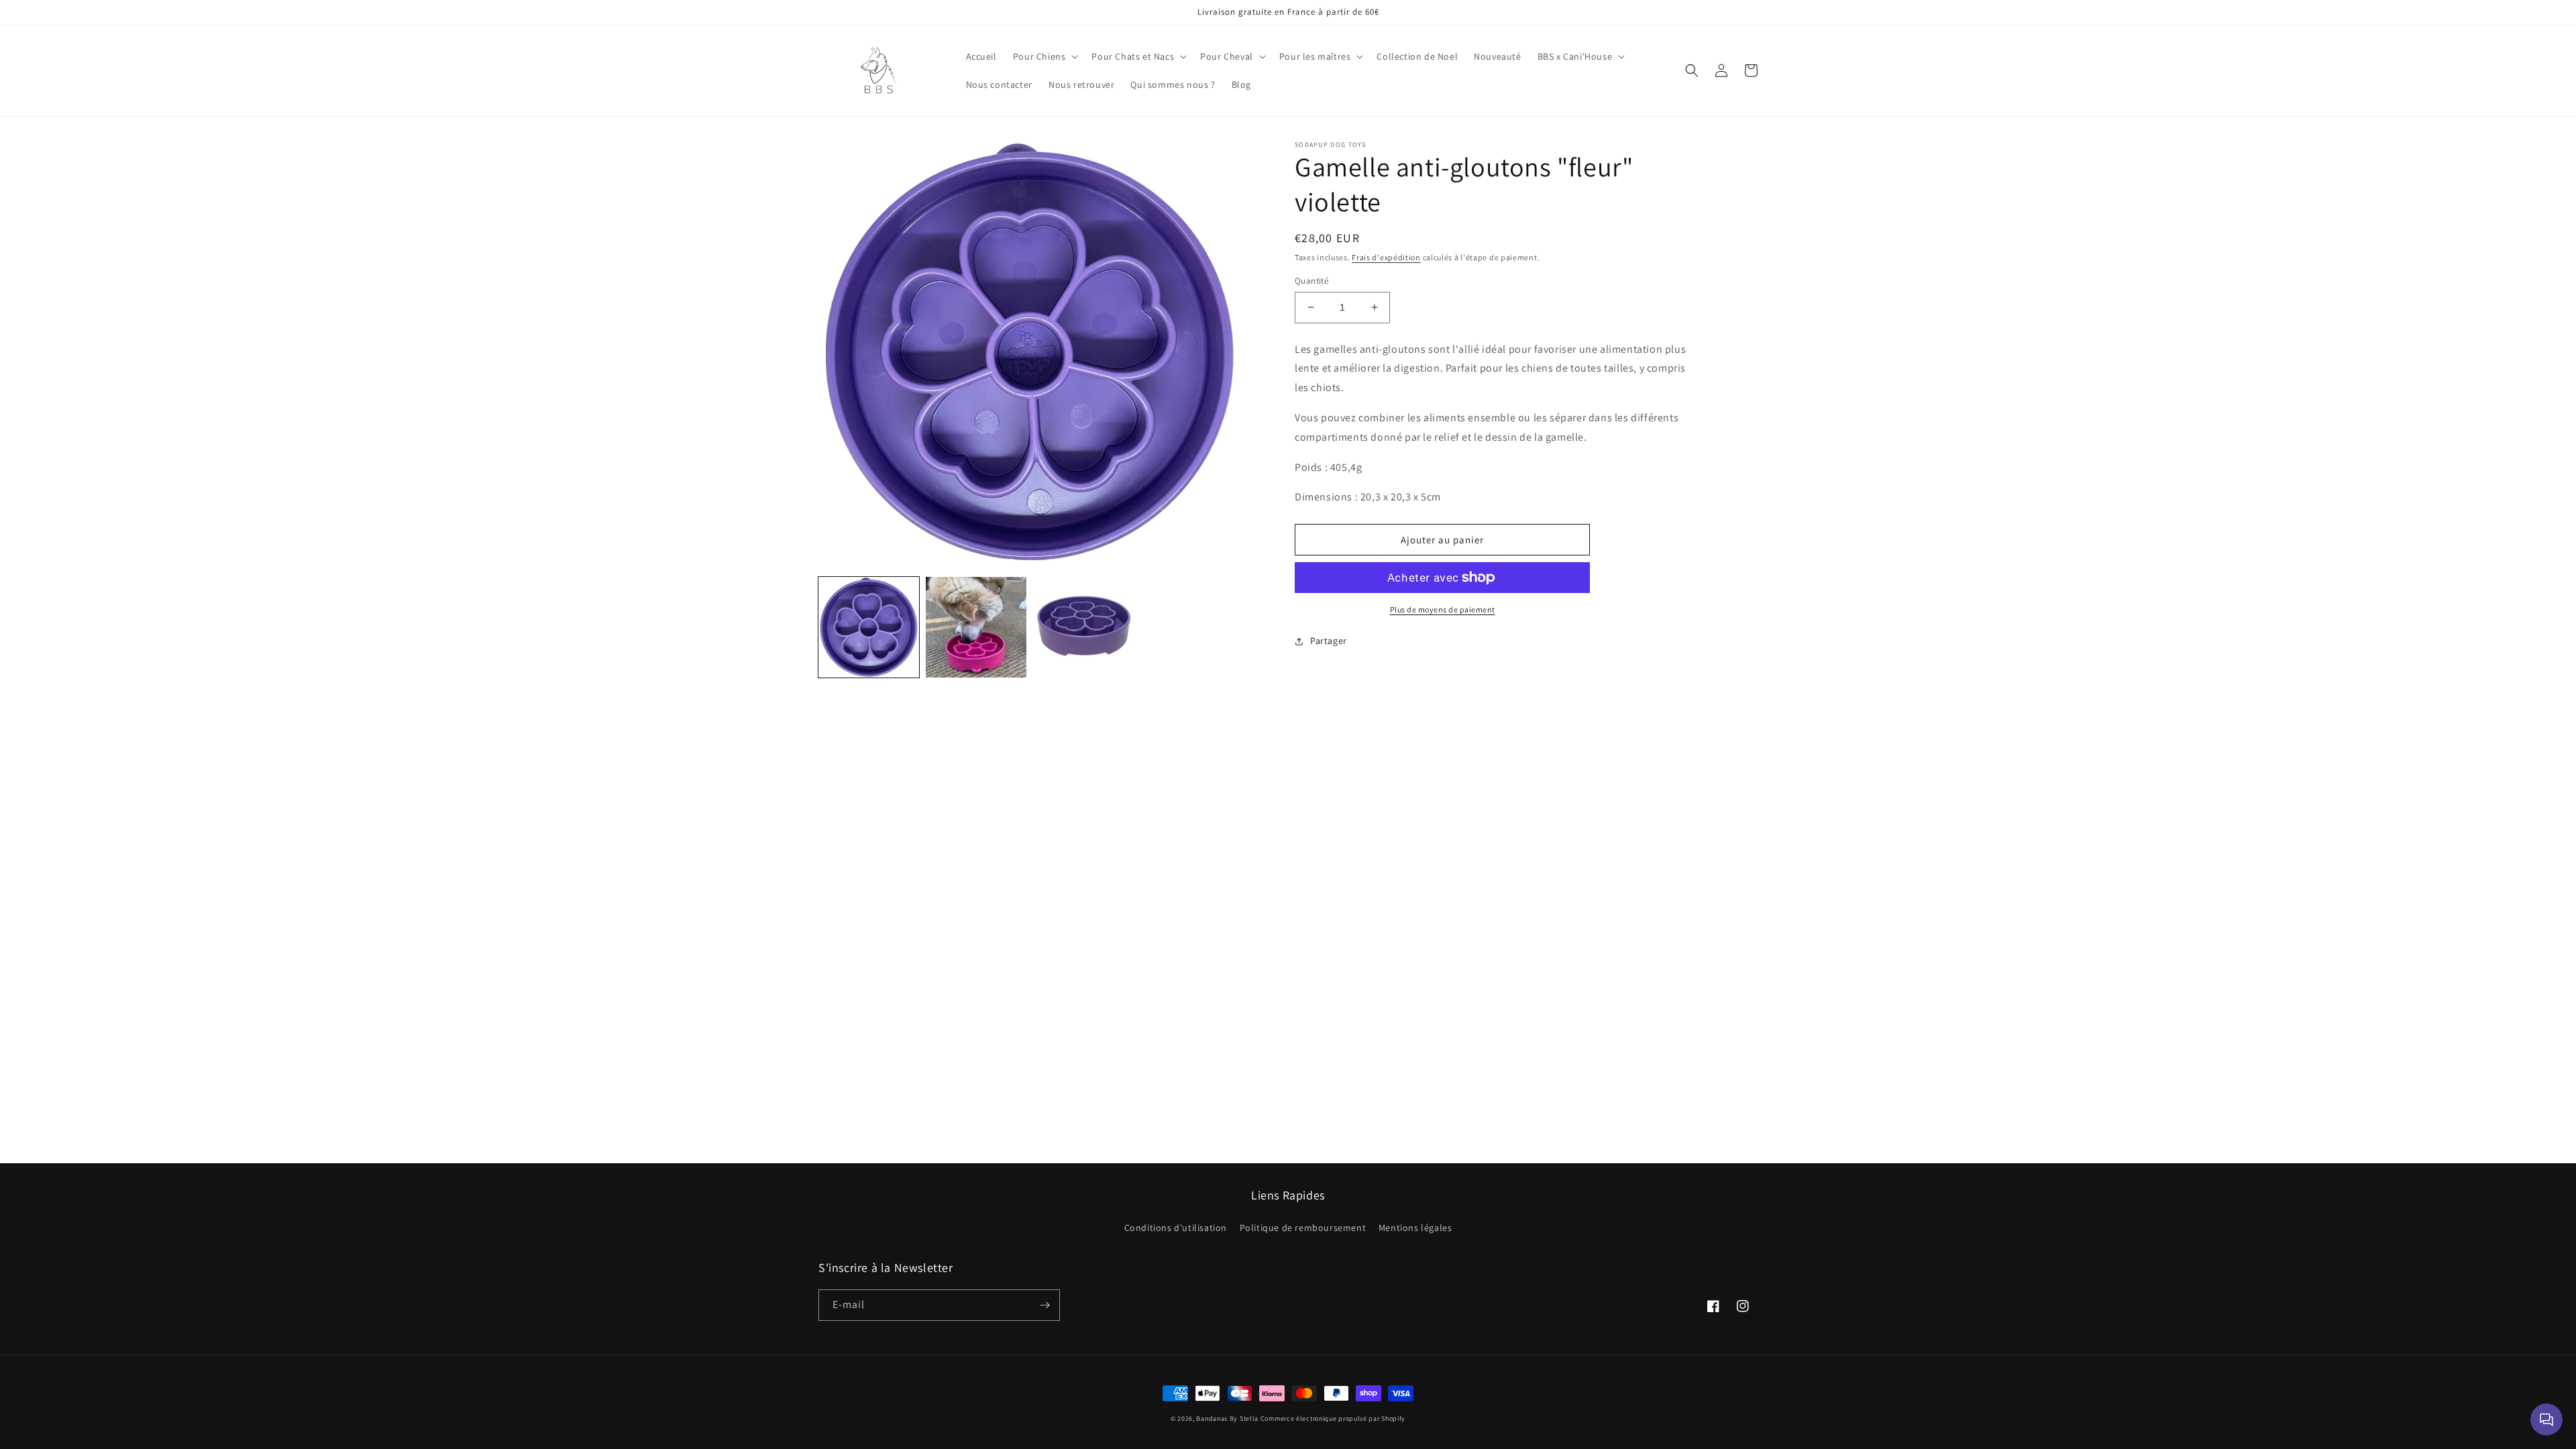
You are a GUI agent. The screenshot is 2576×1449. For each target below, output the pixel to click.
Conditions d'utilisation (1176, 1228)
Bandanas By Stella (1227, 1418)
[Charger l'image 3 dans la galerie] (1083, 627)
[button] (1044, 56)
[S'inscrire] (1044, 1305)
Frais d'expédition (1386, 257)
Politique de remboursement (1303, 1228)
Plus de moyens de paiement (1443, 609)
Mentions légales (1415, 1228)
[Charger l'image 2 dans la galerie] (976, 627)
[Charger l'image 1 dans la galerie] (869, 627)
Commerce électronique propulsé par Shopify (1333, 1418)
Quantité (1311, 281)
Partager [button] (1329, 641)
